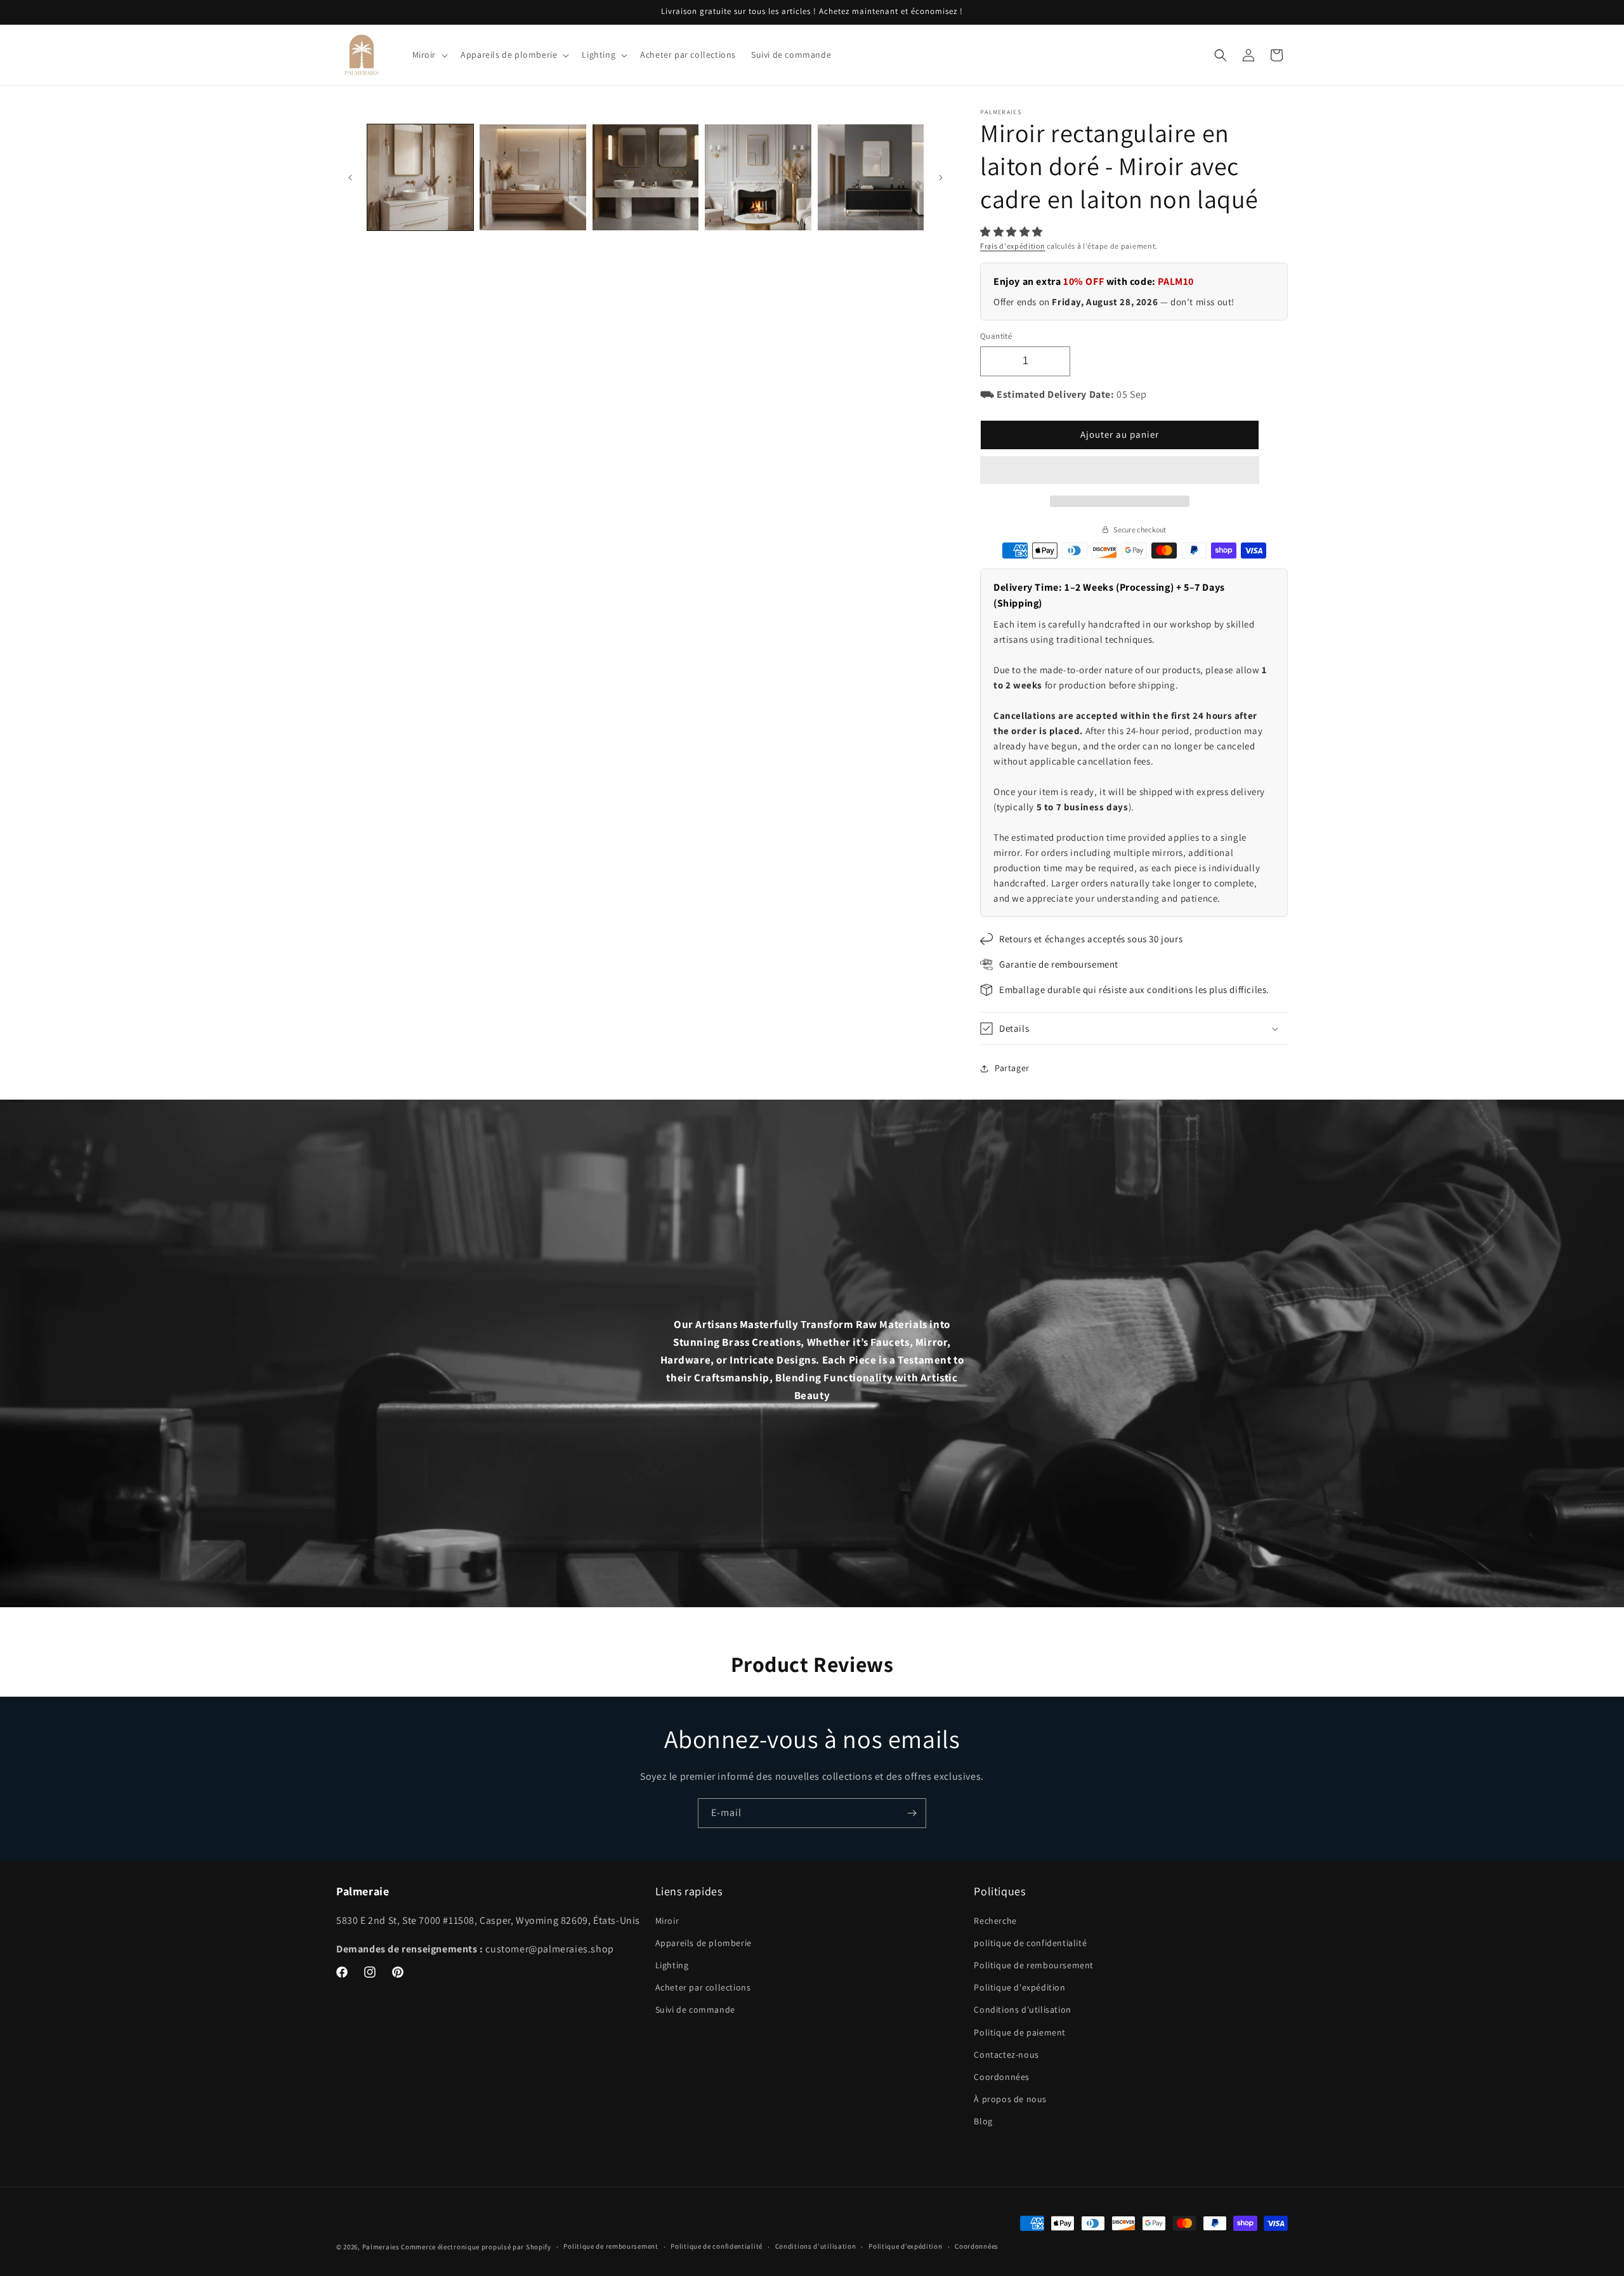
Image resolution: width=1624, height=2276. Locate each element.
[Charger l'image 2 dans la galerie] (533, 177)
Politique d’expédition (905, 2246)
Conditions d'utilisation (1022, 2010)
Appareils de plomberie (704, 1943)
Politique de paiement (1020, 2032)
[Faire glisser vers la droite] (941, 178)
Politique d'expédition (1019, 1987)
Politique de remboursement (1034, 1965)
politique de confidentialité (1030, 1943)
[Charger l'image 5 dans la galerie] (871, 177)
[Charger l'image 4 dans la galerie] (758, 177)
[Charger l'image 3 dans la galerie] (645, 177)
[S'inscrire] (912, 1813)
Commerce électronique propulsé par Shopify (476, 2247)
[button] (1013, 232)
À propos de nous (1010, 2099)
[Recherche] (1221, 55)
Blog (983, 2121)
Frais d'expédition (1013, 246)
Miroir (667, 1921)
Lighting (672, 1965)
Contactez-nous (1006, 2055)
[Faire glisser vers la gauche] (350, 178)
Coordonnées (1002, 2077)
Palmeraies (381, 2247)
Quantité (996, 336)
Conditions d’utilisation (816, 2246)
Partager (1012, 1068)
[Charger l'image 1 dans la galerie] (420, 177)
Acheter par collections (703, 1987)
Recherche (995, 1921)
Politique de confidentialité (717, 2246)
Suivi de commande (695, 2010)
